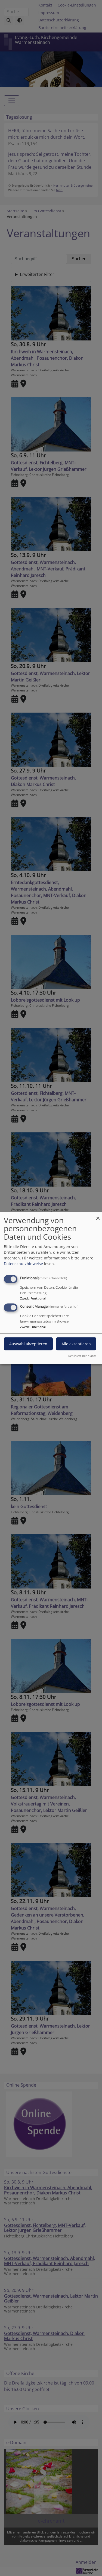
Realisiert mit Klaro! (82, 1356)
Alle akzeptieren (76, 1344)
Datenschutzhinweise (23, 1263)
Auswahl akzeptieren (28, 1344)
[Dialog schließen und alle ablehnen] (98, 1215)
